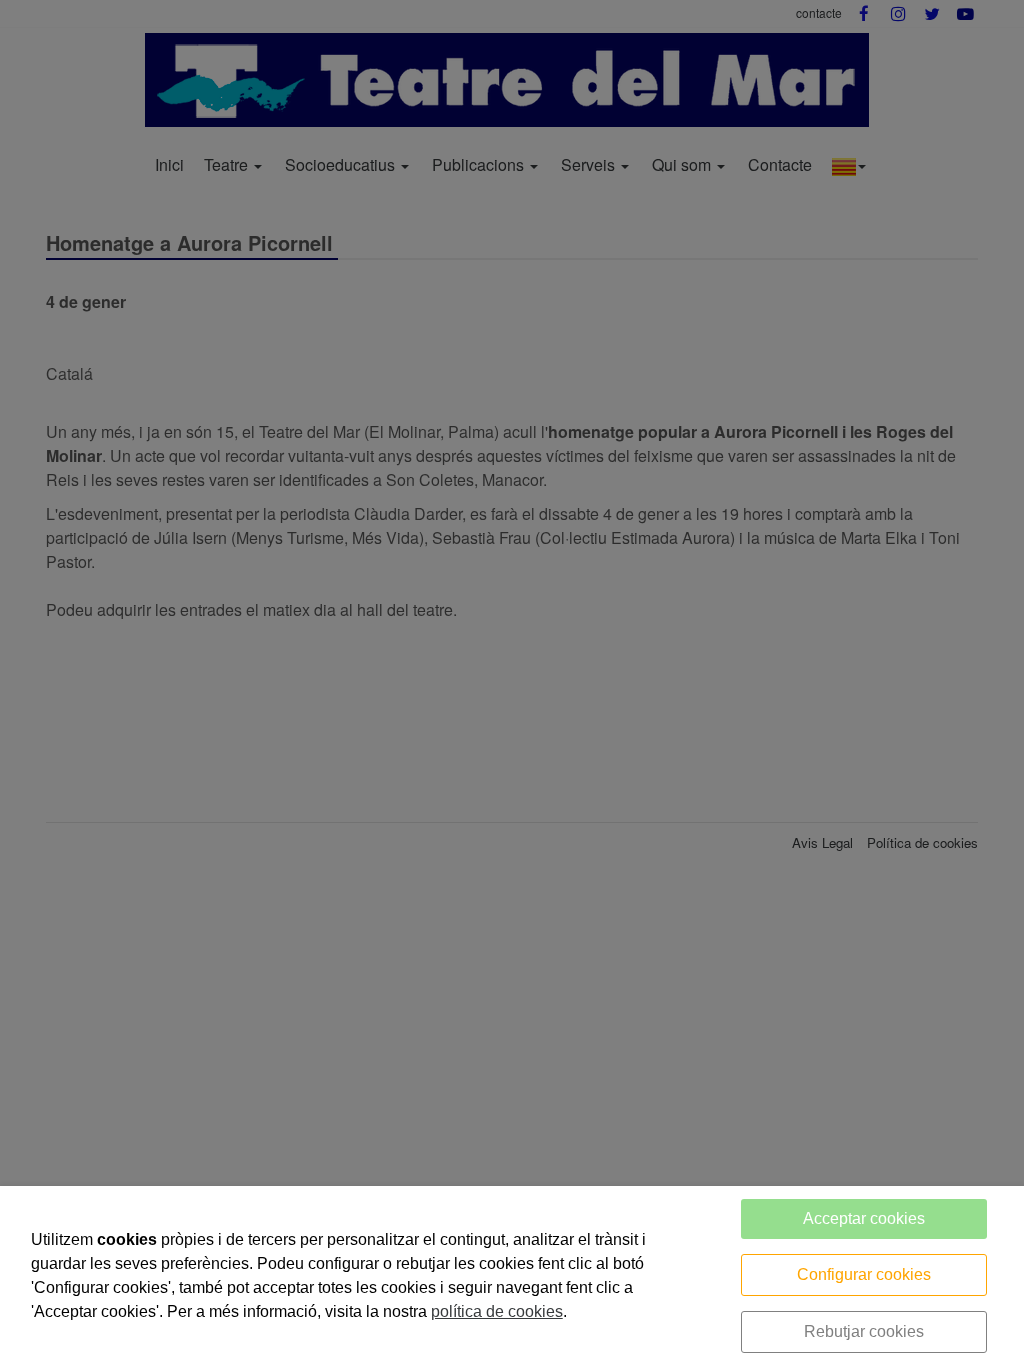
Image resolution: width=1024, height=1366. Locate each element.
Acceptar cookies (864, 1218)
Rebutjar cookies (864, 1331)
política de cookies (497, 1311)
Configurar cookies (864, 1274)
